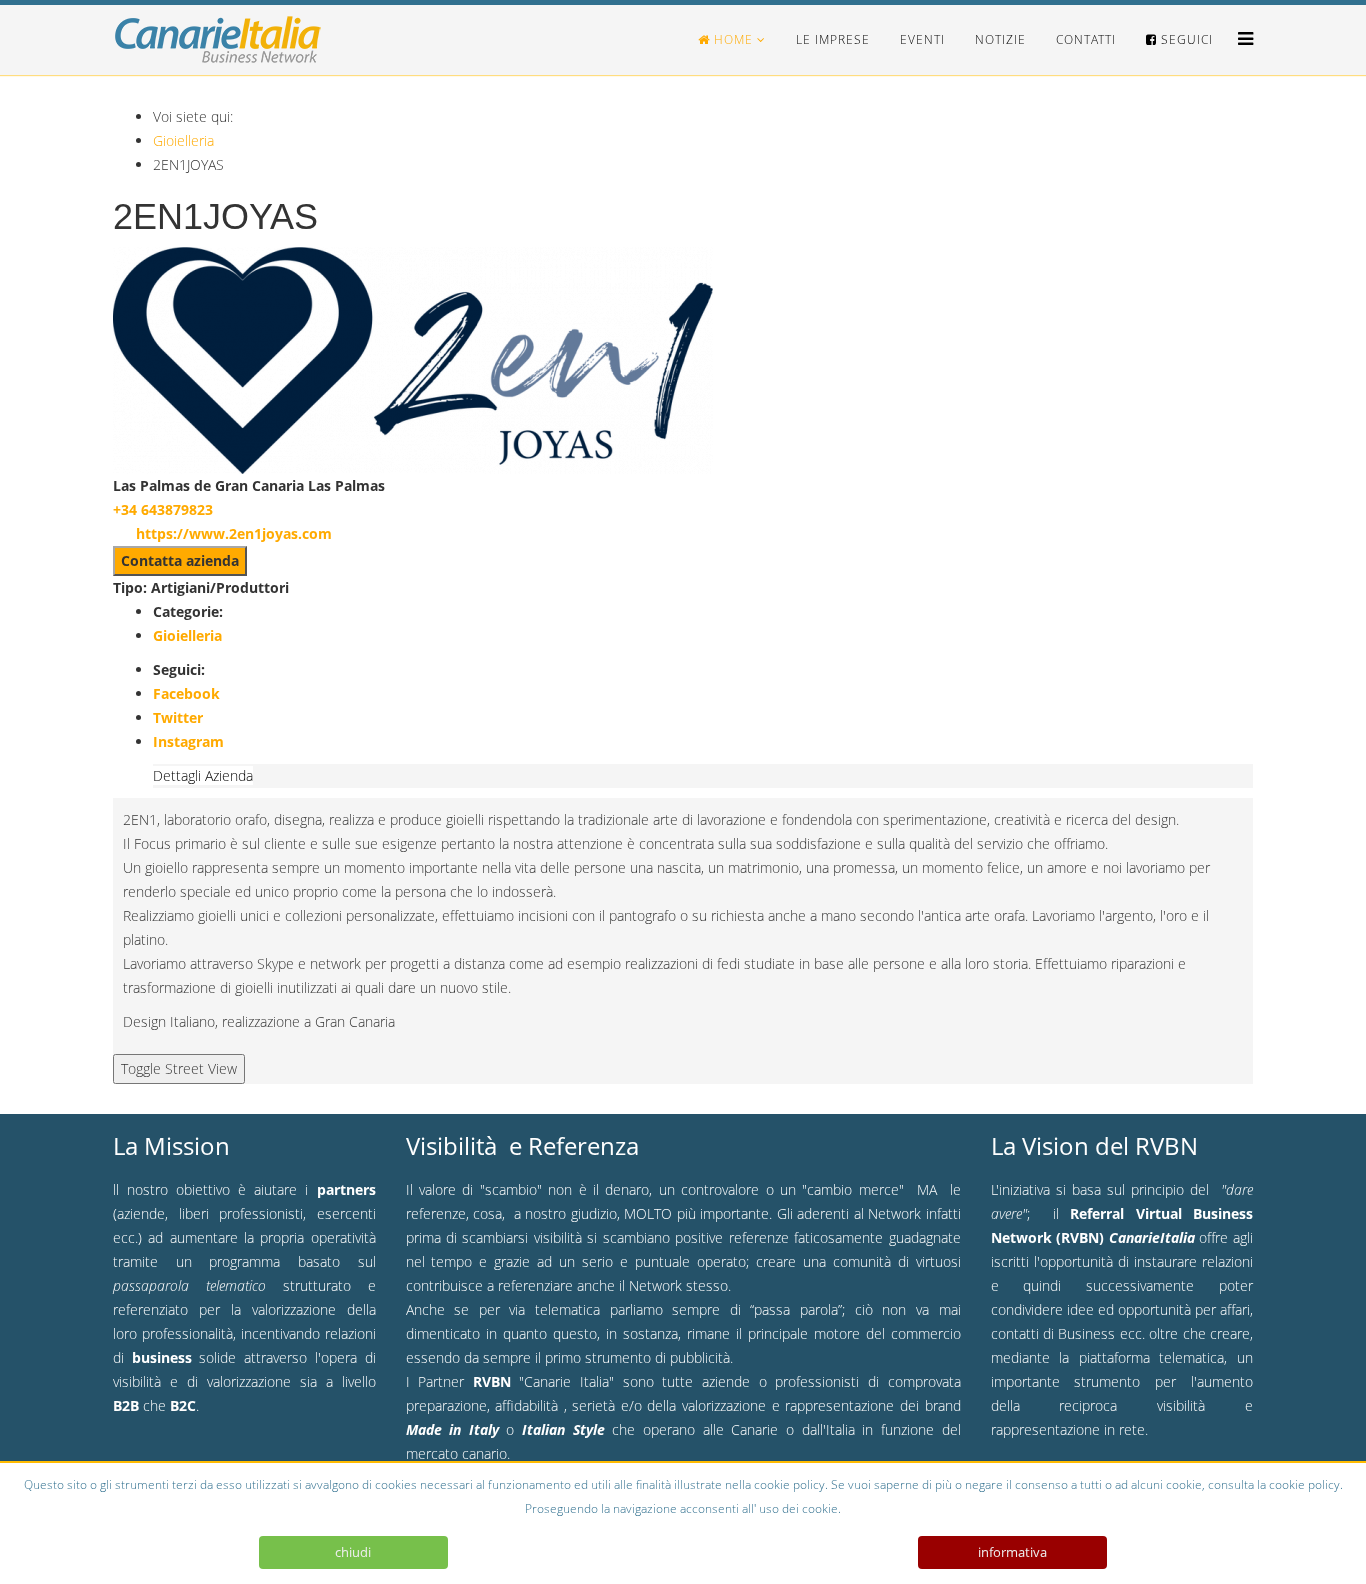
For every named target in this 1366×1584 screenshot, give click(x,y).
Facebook (186, 693)
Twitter (178, 717)
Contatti (1086, 39)
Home (731, 39)
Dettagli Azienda (203, 775)
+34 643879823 (163, 509)
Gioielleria (183, 140)
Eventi (922, 39)
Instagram (188, 741)
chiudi (353, 1552)
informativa (1012, 1552)
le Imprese (833, 39)
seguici (1185, 39)
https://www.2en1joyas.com (234, 533)
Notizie (1000, 39)
